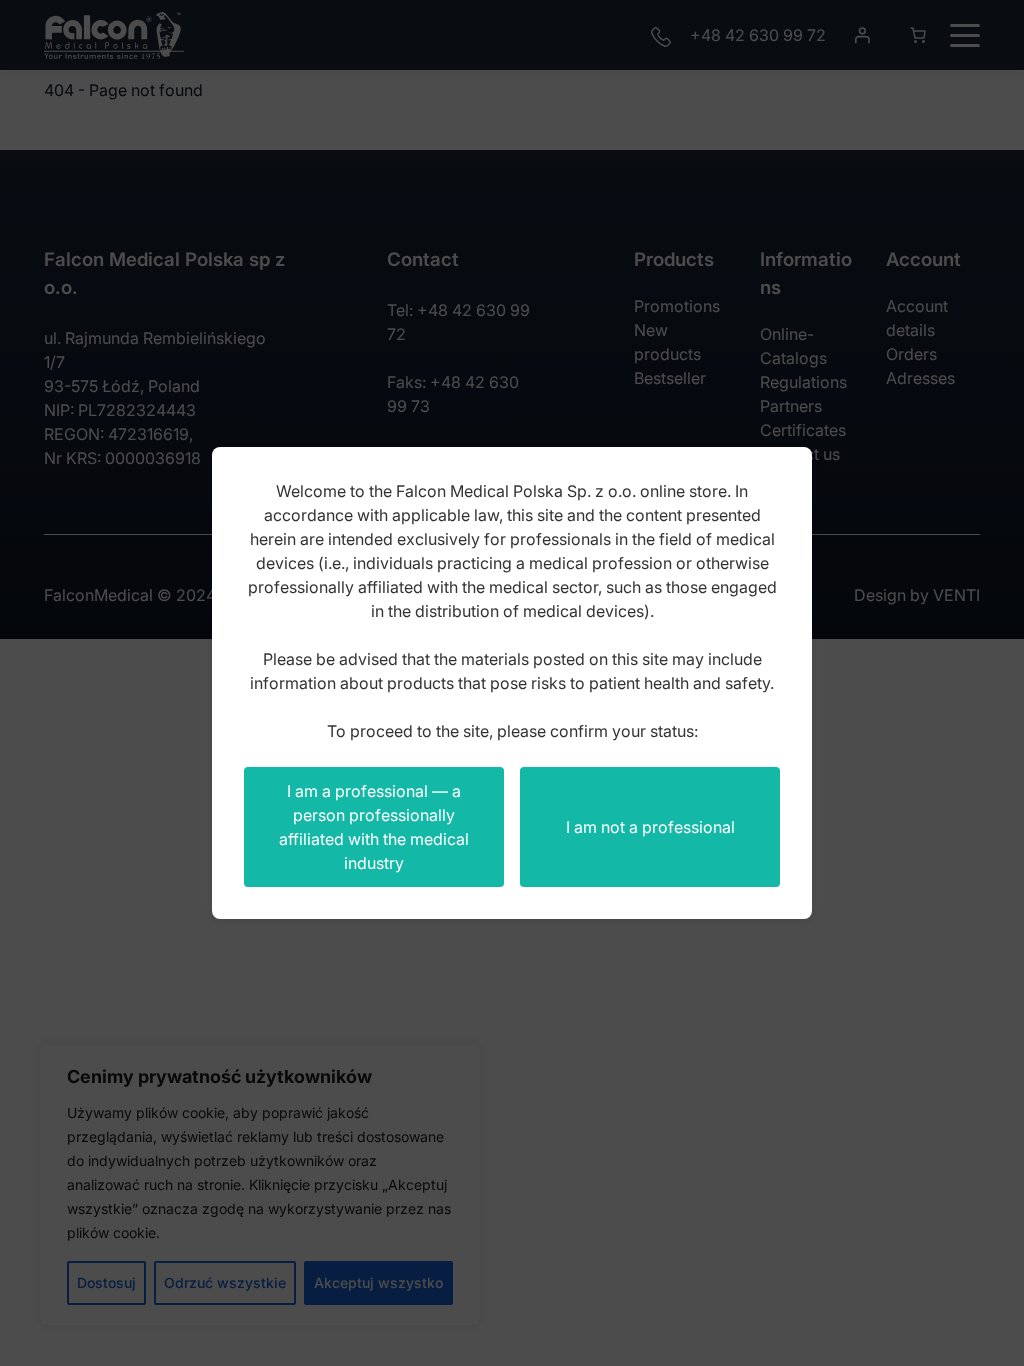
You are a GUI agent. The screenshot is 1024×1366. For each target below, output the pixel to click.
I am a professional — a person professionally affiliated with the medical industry (374, 827)
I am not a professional (650, 827)
